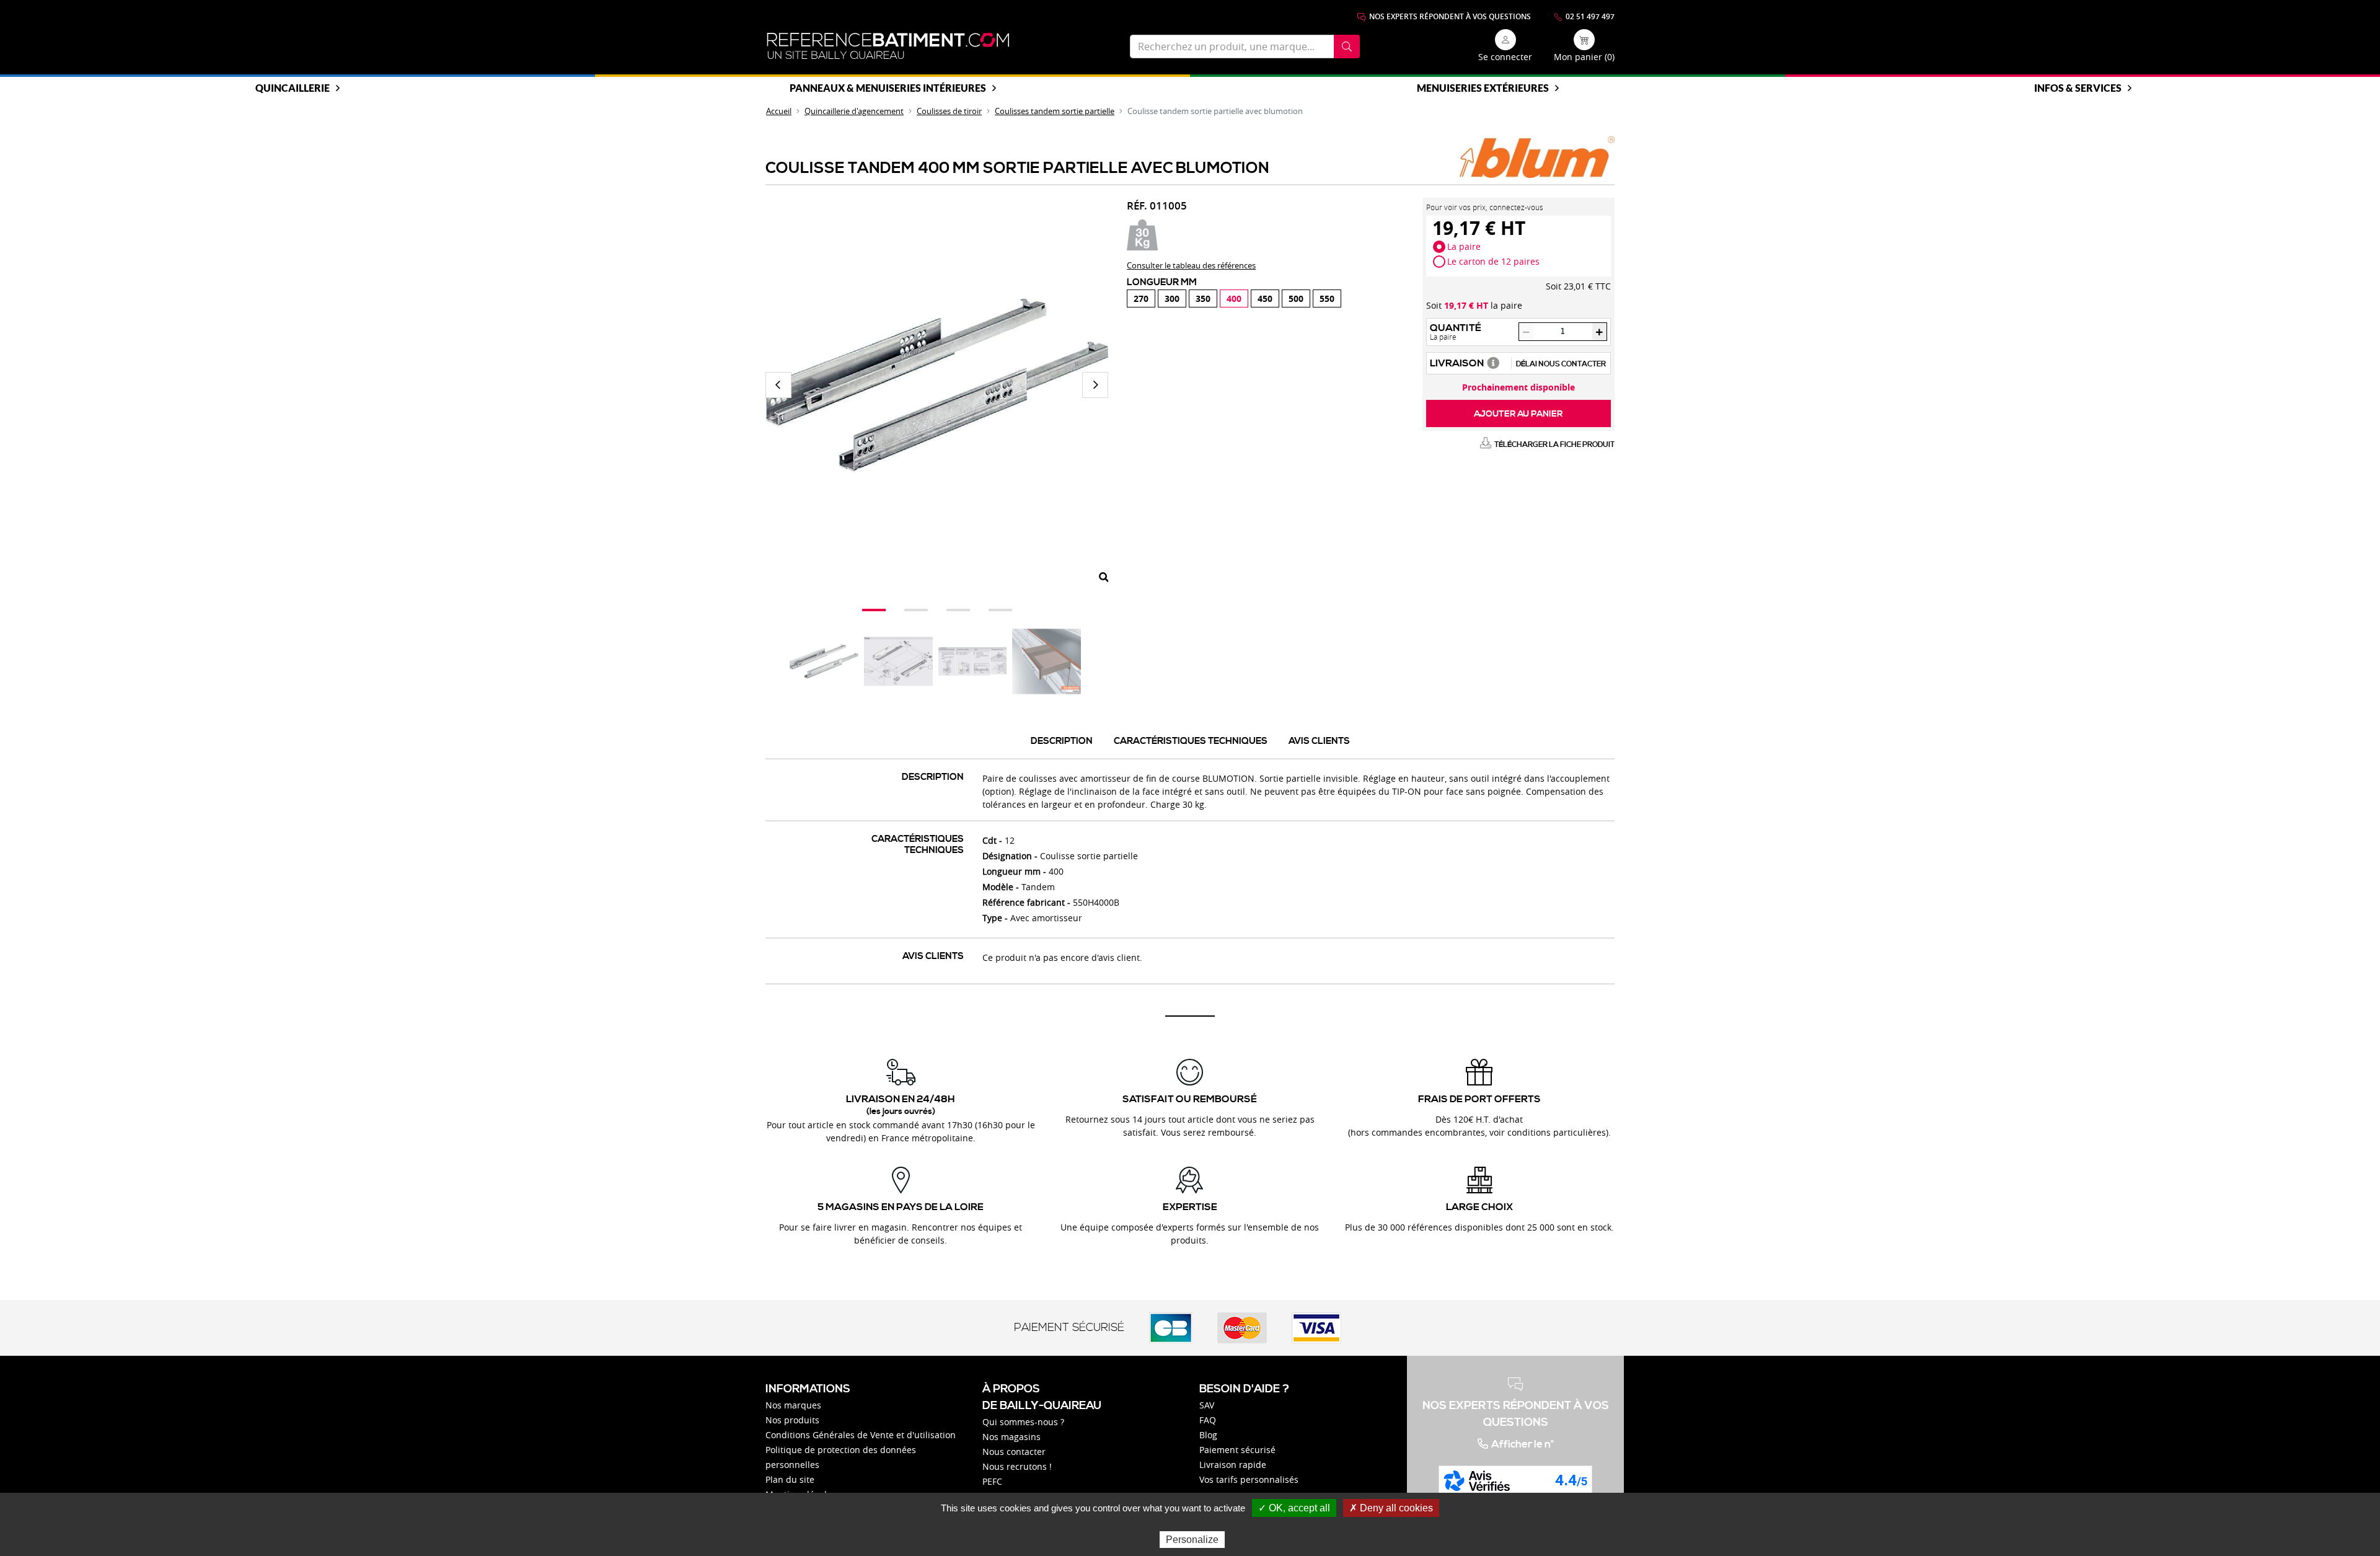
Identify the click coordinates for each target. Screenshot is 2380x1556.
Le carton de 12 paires (1493, 261)
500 (1296, 298)
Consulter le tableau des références (1191, 265)
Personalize (1192, 1540)
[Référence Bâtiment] (888, 46)
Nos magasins (1011, 1437)
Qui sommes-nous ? (1023, 1422)
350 (1203, 298)
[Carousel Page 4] (1000, 610)
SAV (1207, 1405)
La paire (1464, 246)
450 (1265, 298)
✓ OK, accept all (1294, 1508)
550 (1327, 298)
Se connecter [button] (1505, 57)
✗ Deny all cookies (1391, 1508)
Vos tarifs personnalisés (1249, 1479)
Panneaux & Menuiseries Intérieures (888, 88)
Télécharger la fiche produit (1554, 445)
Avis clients (1319, 741)
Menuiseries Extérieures (1483, 88)
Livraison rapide (1233, 1465)
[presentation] (778, 385)
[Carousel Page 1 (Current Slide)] (874, 610)
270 (1141, 298)
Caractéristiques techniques (1191, 741)
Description (1062, 741)
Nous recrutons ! (1017, 1466)
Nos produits (792, 1420)
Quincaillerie (293, 88)
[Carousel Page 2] (916, 610)
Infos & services (2078, 88)
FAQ (1208, 1420)
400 (1234, 298)
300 (1172, 298)
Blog (1208, 1435)
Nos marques (793, 1405)
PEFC (992, 1481)
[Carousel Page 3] (958, 610)
